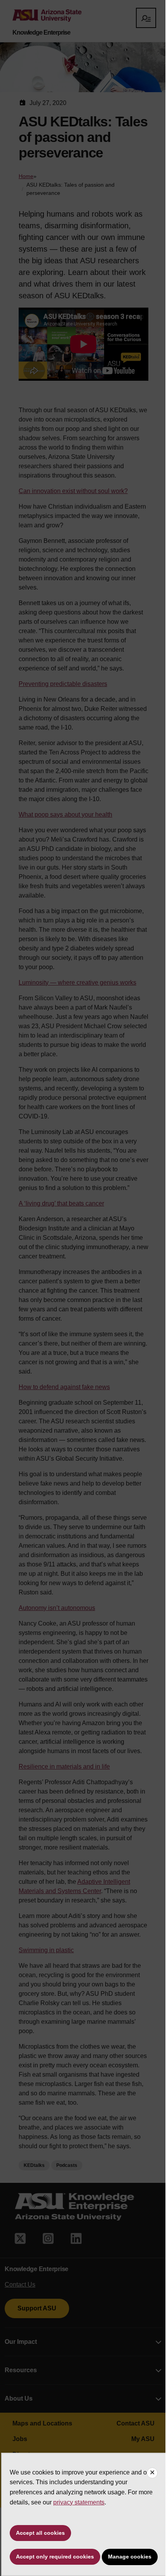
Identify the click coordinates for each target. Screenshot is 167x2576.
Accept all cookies (40, 2533)
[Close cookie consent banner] (152, 2473)
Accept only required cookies (55, 2557)
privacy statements (79, 2502)
